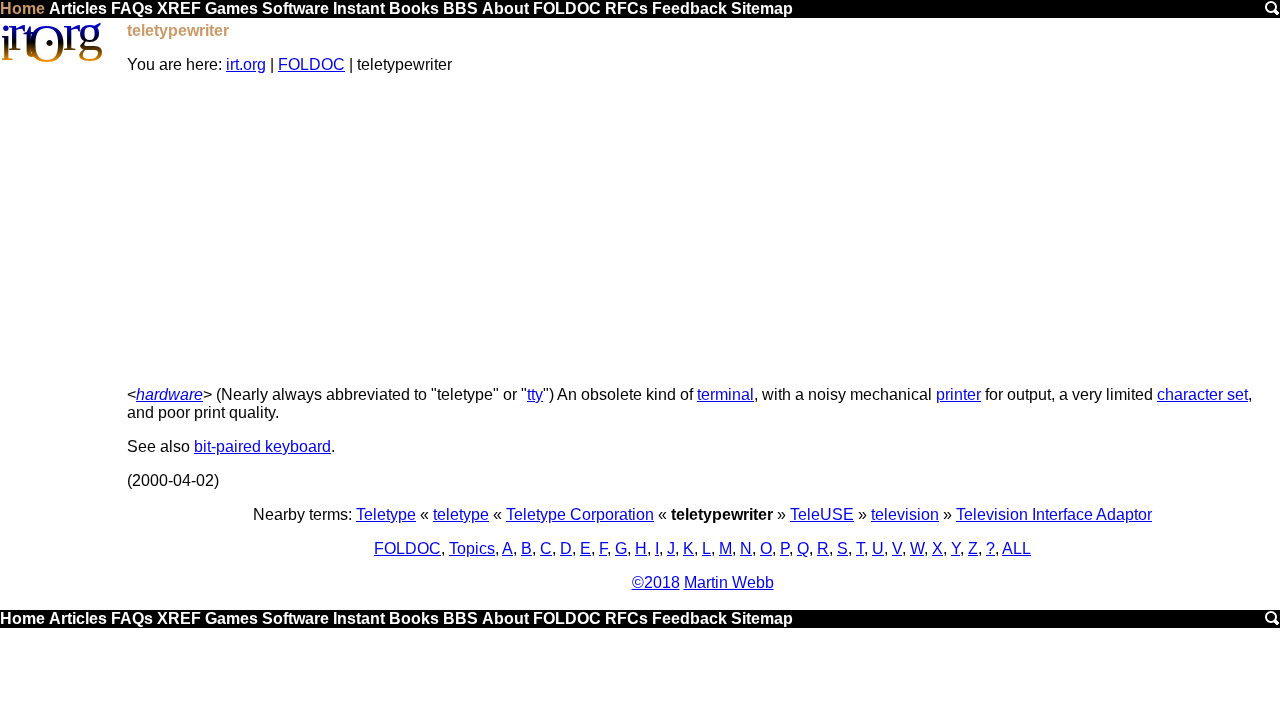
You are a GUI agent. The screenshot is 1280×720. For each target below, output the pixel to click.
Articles (78, 8)
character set (1202, 394)
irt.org (246, 64)
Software (295, 8)
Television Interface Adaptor (1054, 514)
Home (22, 8)
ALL (1016, 548)
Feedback (689, 8)
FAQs (132, 8)
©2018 (656, 582)
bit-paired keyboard (262, 446)
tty (535, 394)
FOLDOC (567, 8)
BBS (460, 8)
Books (414, 8)
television (905, 514)
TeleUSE (822, 514)
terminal (725, 394)
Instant (359, 8)
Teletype (386, 514)
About (505, 8)
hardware (169, 394)
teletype (461, 514)
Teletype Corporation (580, 514)
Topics (472, 548)
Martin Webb (729, 582)
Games (231, 8)
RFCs (626, 8)
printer (958, 394)
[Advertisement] (702, 230)
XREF (179, 8)
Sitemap (762, 8)
